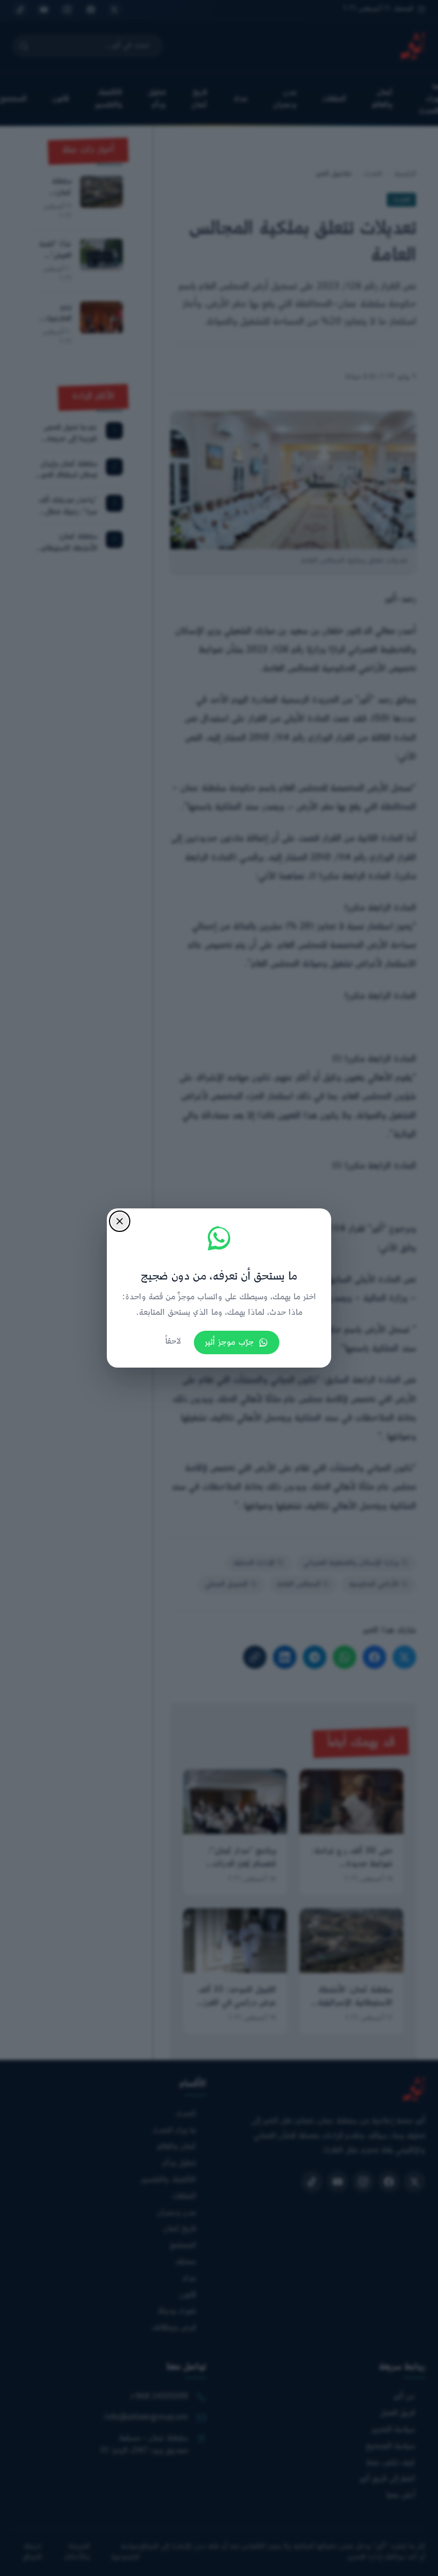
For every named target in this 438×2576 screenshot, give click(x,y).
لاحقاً (173, 1342)
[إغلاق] (120, 1221)
